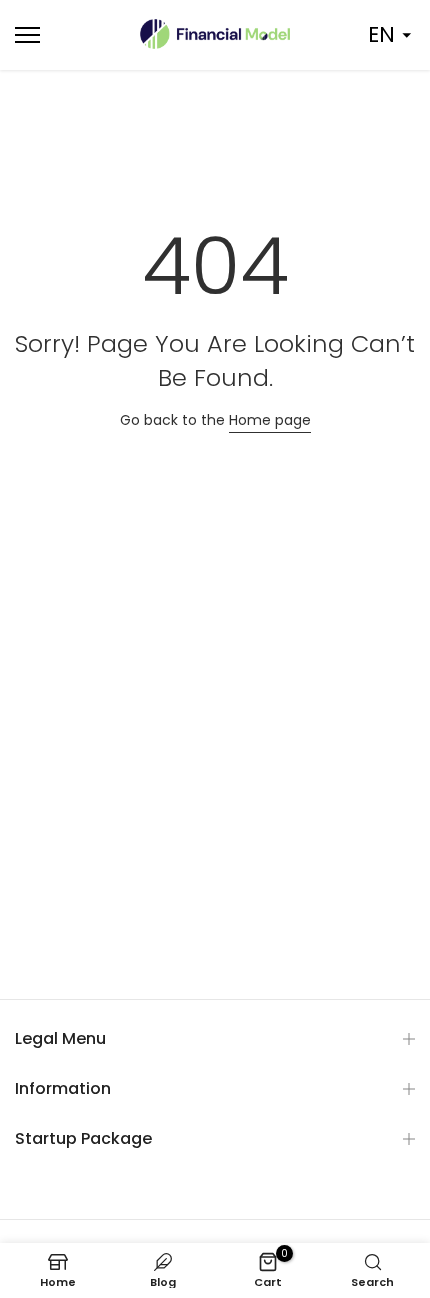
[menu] (59, 35)
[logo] (215, 34)
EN (381, 34)
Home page (270, 420)
